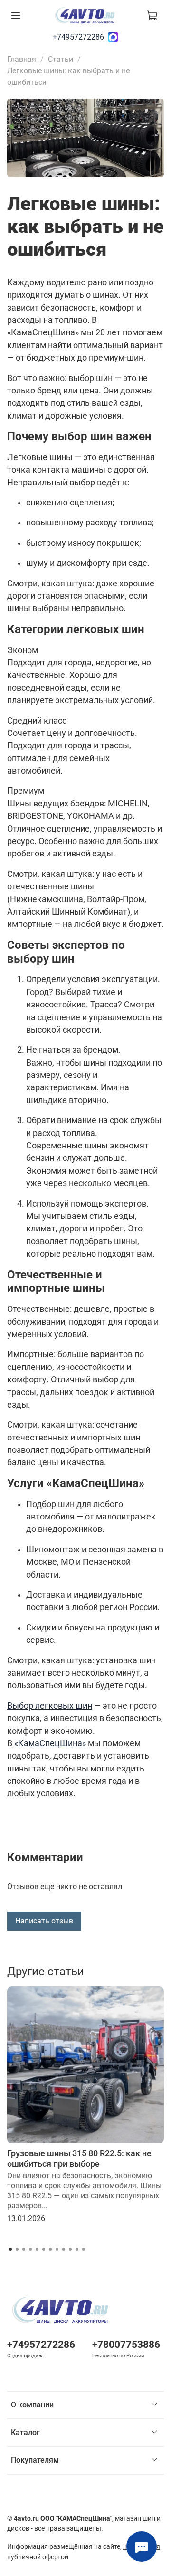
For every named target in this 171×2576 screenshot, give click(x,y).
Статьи (61, 59)
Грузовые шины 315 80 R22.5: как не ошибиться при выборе (79, 2158)
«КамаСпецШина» (50, 1743)
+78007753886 (126, 2345)
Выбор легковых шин (50, 1706)
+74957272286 (78, 37)
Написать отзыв (44, 1921)
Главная (22, 59)
